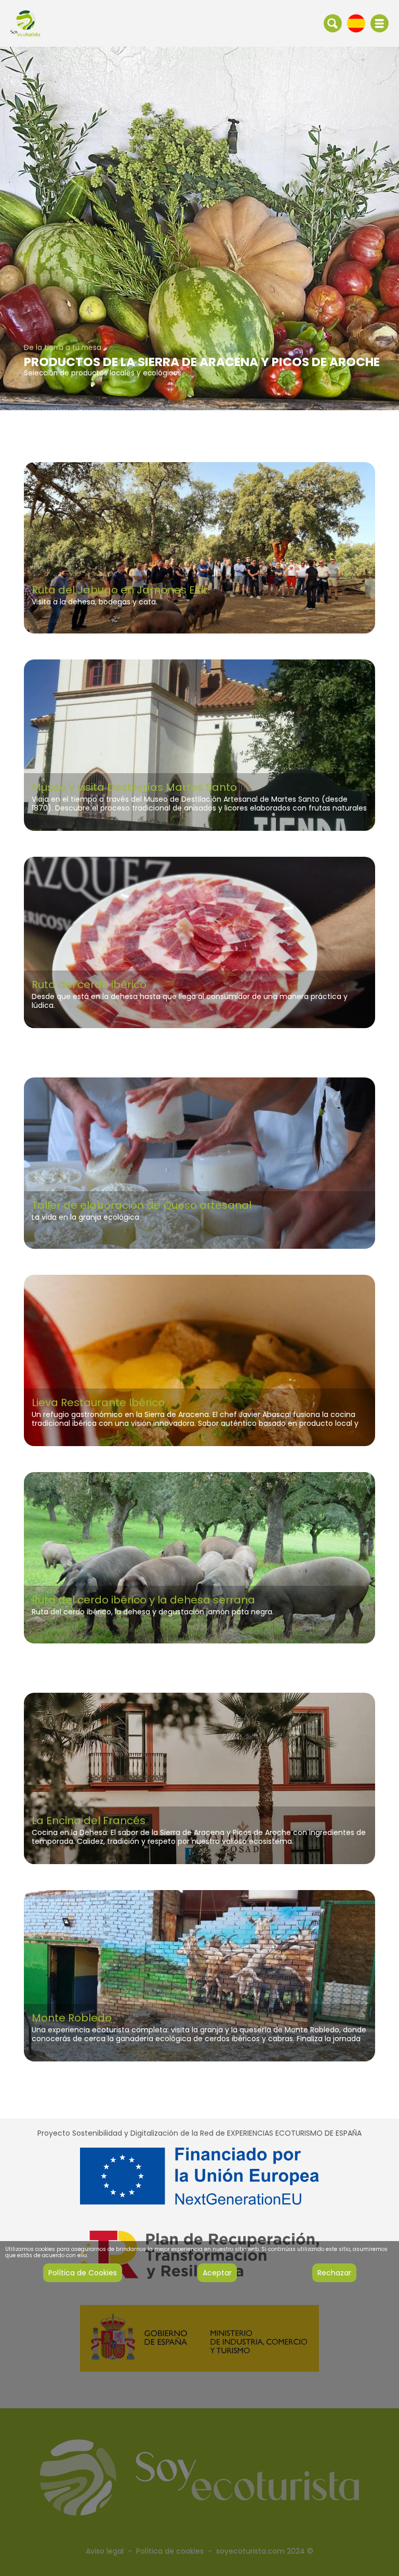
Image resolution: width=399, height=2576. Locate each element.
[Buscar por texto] (333, 23)
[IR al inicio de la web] (25, 23)
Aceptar (217, 2273)
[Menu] (380, 23)
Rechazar (334, 2273)
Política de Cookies (83, 2273)
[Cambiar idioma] (356, 23)
